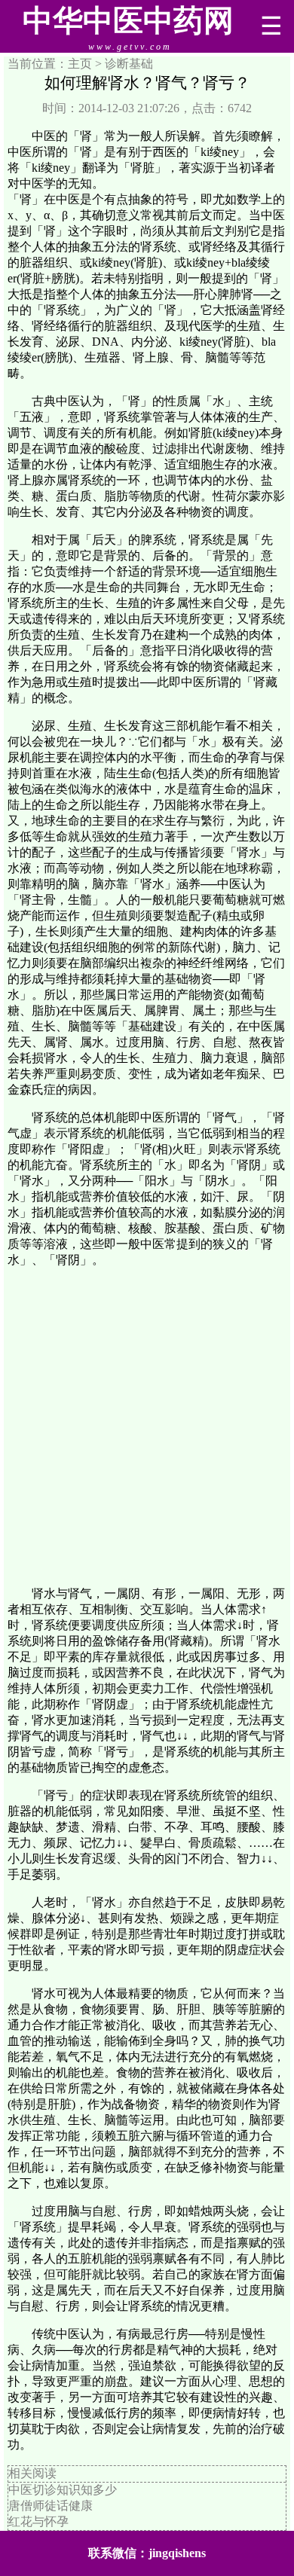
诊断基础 (129, 64)
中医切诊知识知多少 (63, 2490)
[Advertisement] (147, 1427)
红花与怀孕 (38, 2521)
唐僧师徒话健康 (51, 2506)
